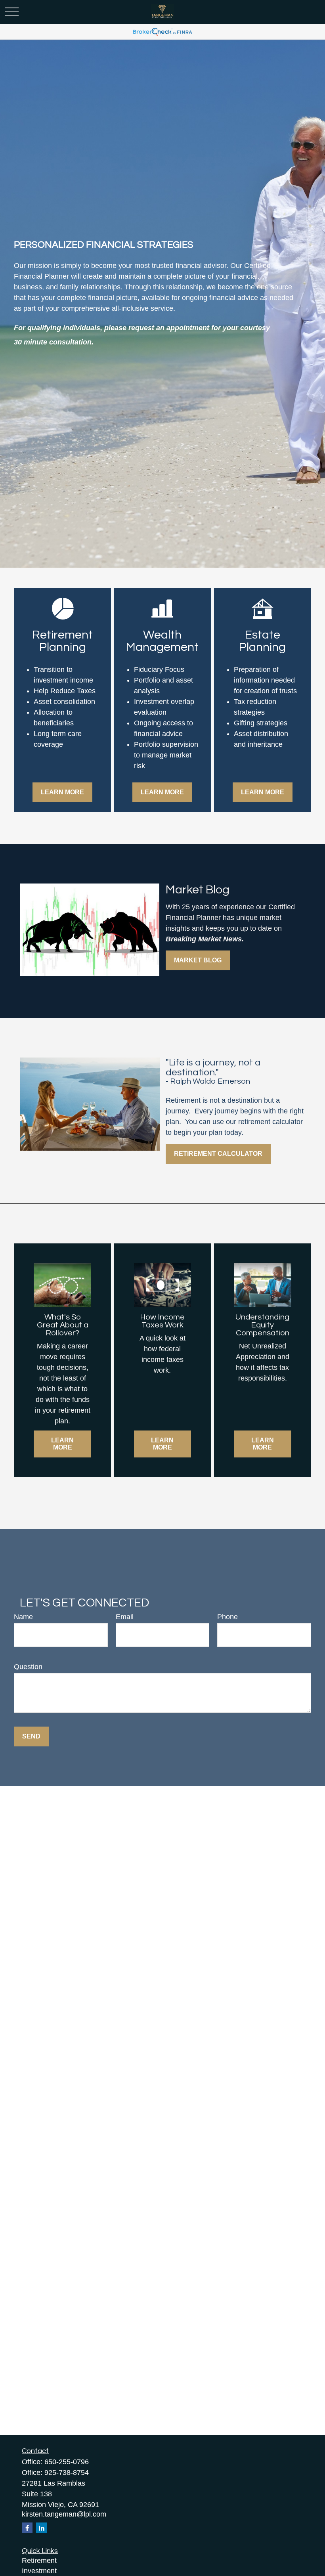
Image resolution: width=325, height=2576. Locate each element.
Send (31, 1736)
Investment (39, 2571)
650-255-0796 (67, 2462)
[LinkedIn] (41, 2528)
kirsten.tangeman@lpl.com (64, 2514)
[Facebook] (27, 2528)
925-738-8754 (67, 2473)
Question (28, 1667)
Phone (227, 1617)
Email (125, 1617)
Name (23, 1617)
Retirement (39, 2561)
